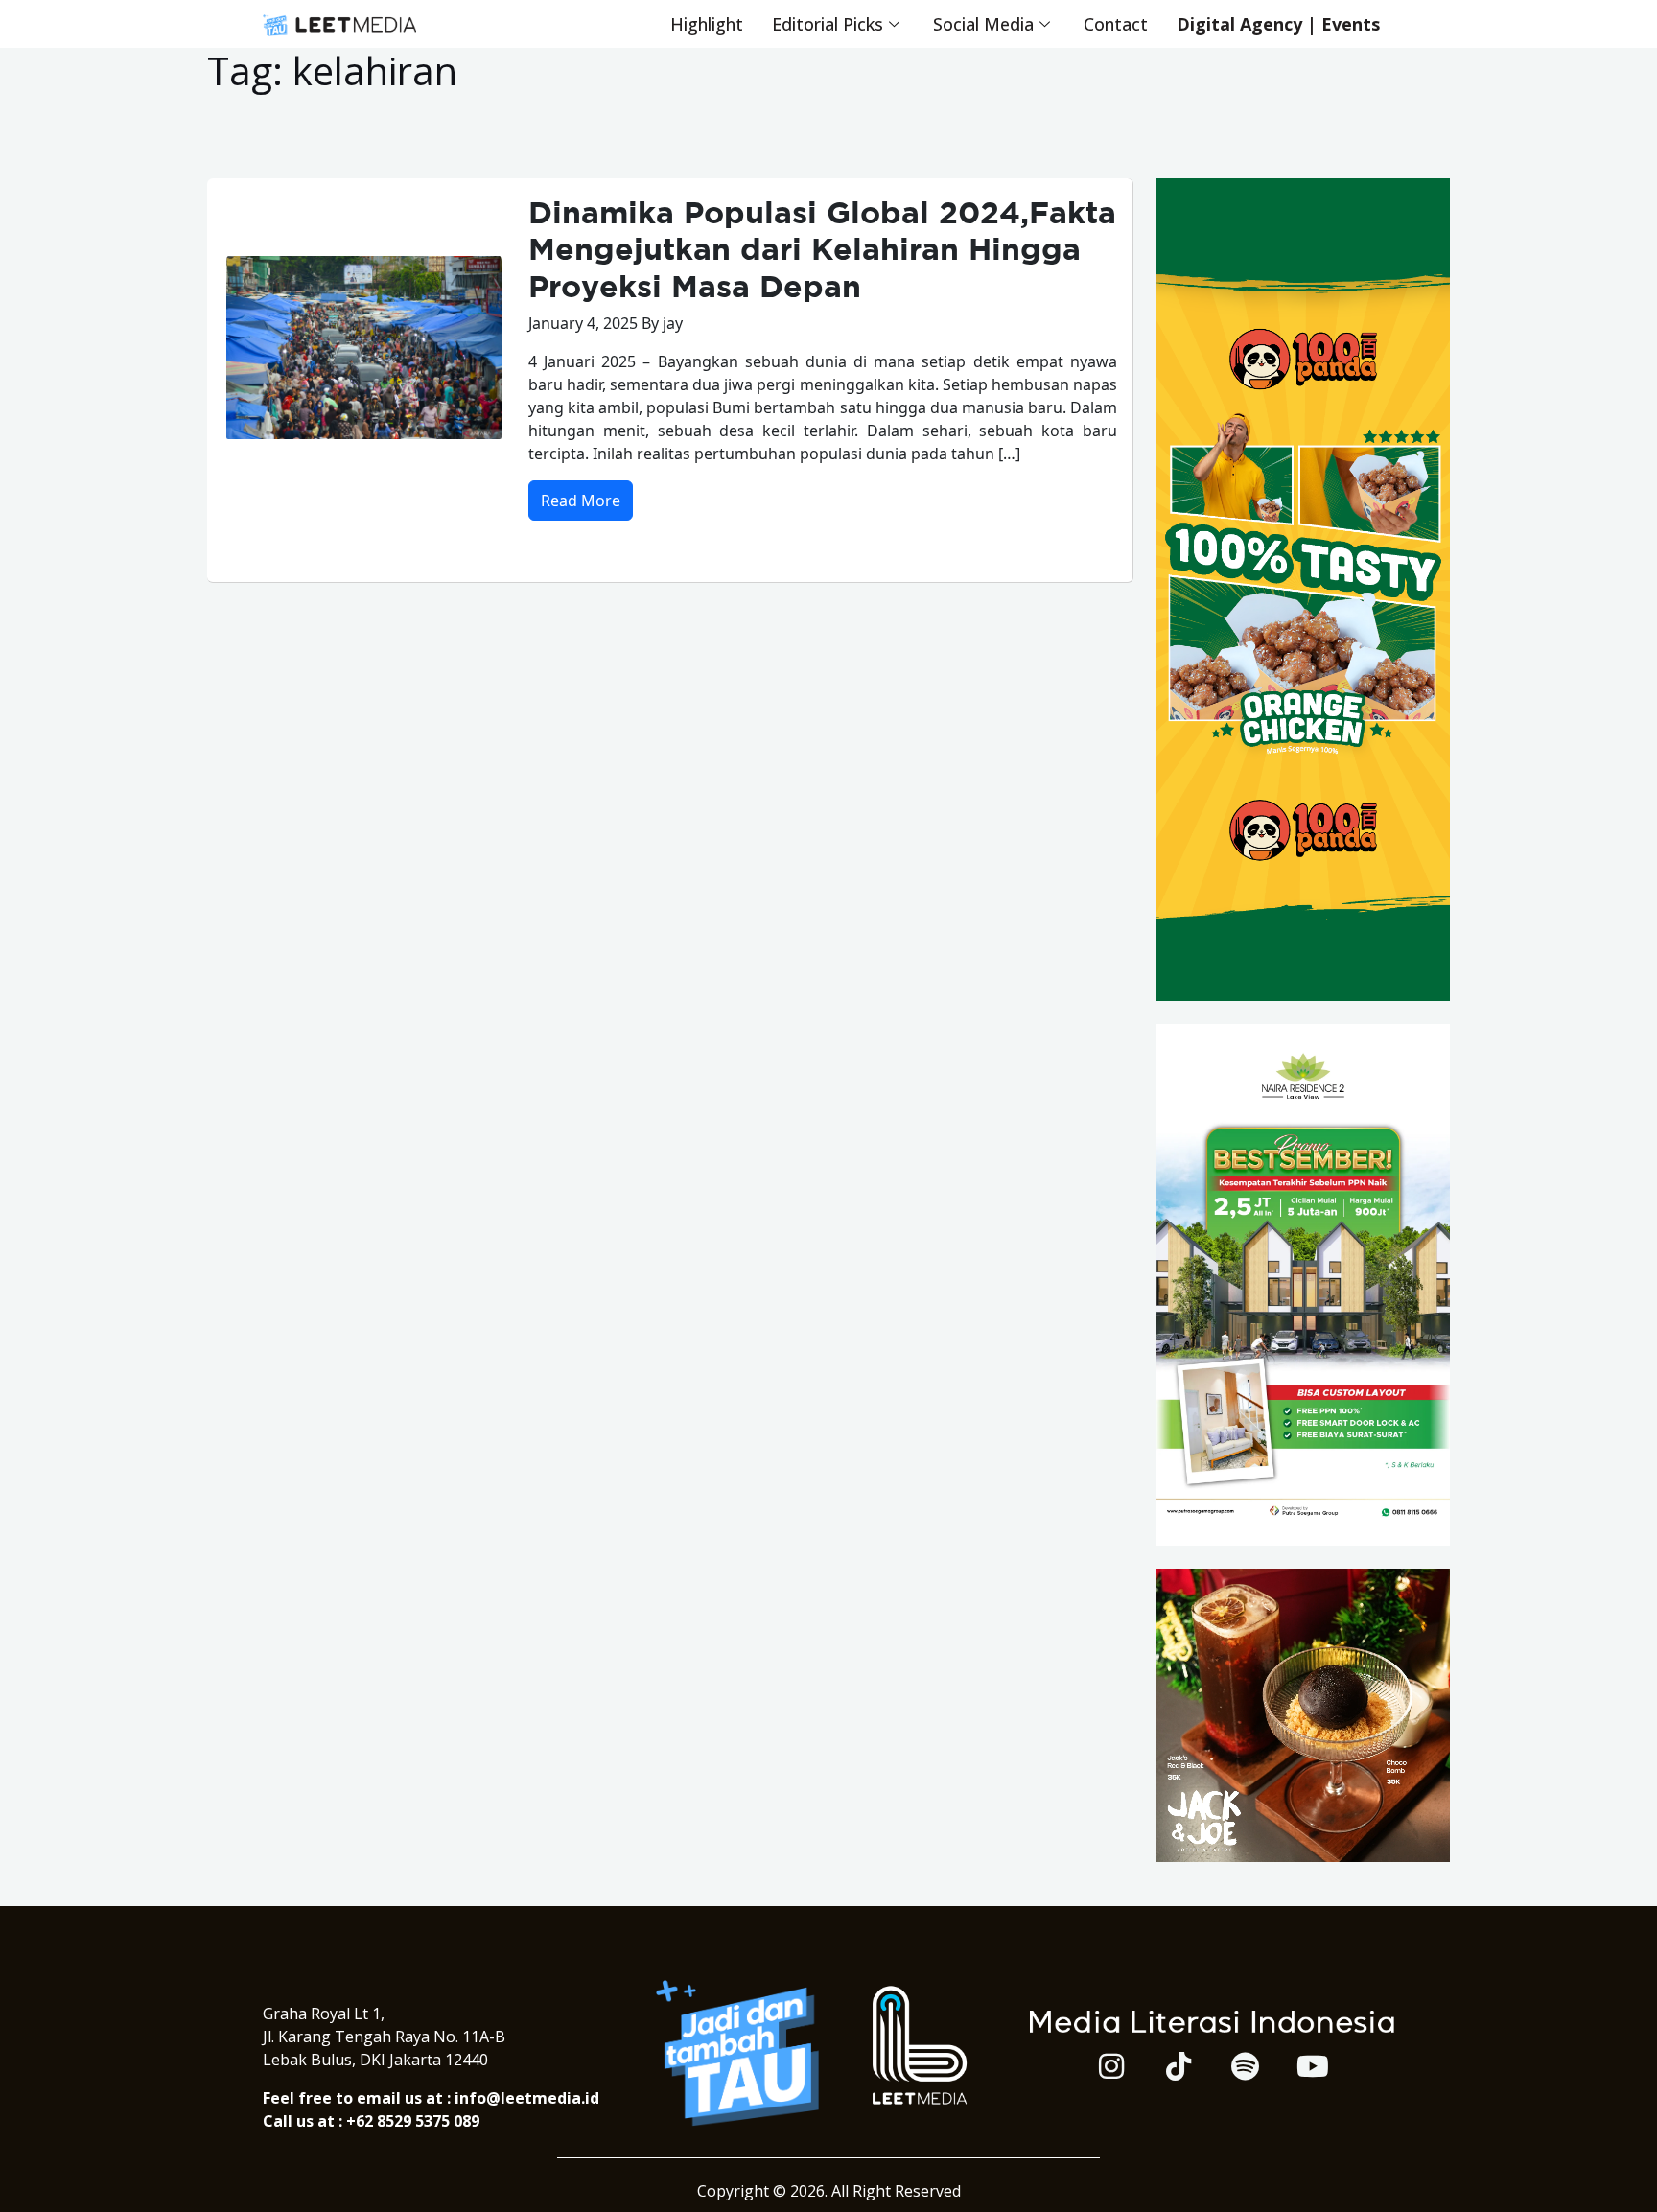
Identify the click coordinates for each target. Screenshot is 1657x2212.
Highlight (707, 24)
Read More (581, 501)
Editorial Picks (828, 24)
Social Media (983, 24)
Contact (1116, 24)
